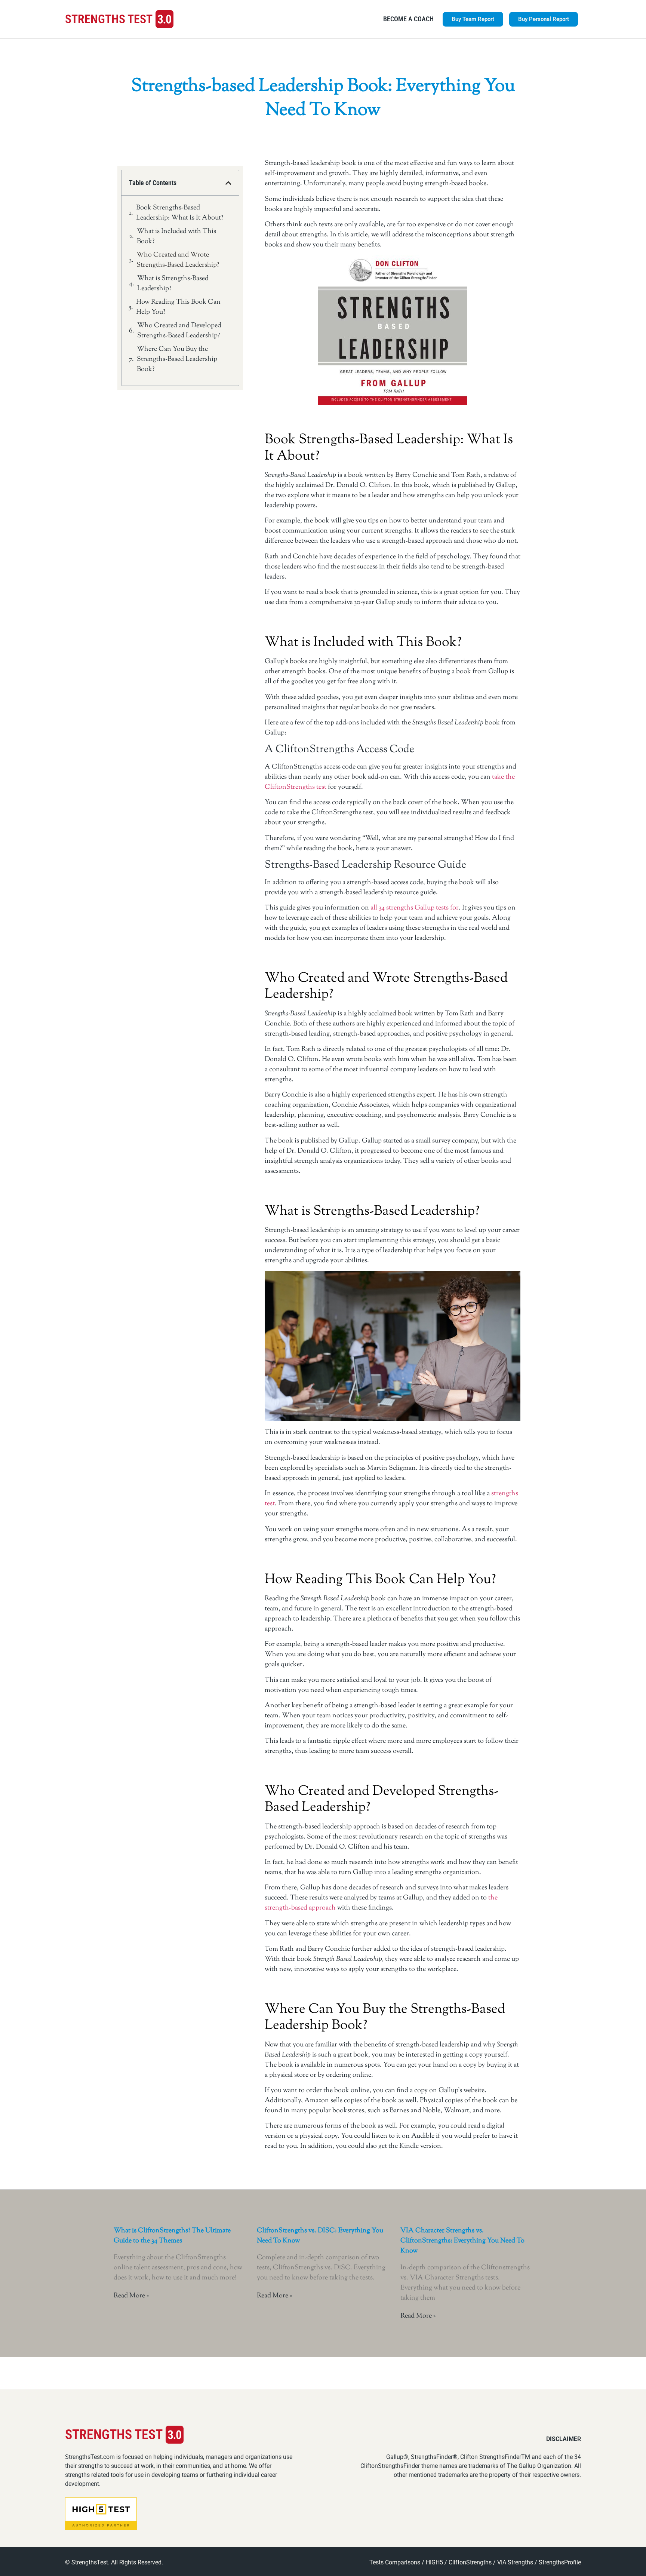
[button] (228, 183)
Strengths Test (109, 19)
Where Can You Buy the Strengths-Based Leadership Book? (177, 359)
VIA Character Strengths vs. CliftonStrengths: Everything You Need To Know (462, 2241)
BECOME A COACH (408, 19)
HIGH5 (434, 2562)
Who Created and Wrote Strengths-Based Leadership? (178, 260)
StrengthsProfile (560, 2562)
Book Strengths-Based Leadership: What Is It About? (180, 213)
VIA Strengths (515, 2562)
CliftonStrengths (470, 2562)
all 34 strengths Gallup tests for (415, 908)
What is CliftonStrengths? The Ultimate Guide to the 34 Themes (172, 2236)
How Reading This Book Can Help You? (178, 307)
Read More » (131, 2296)
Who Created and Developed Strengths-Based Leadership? (179, 331)
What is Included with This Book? (176, 237)
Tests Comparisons (395, 2562)
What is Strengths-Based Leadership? (173, 284)
